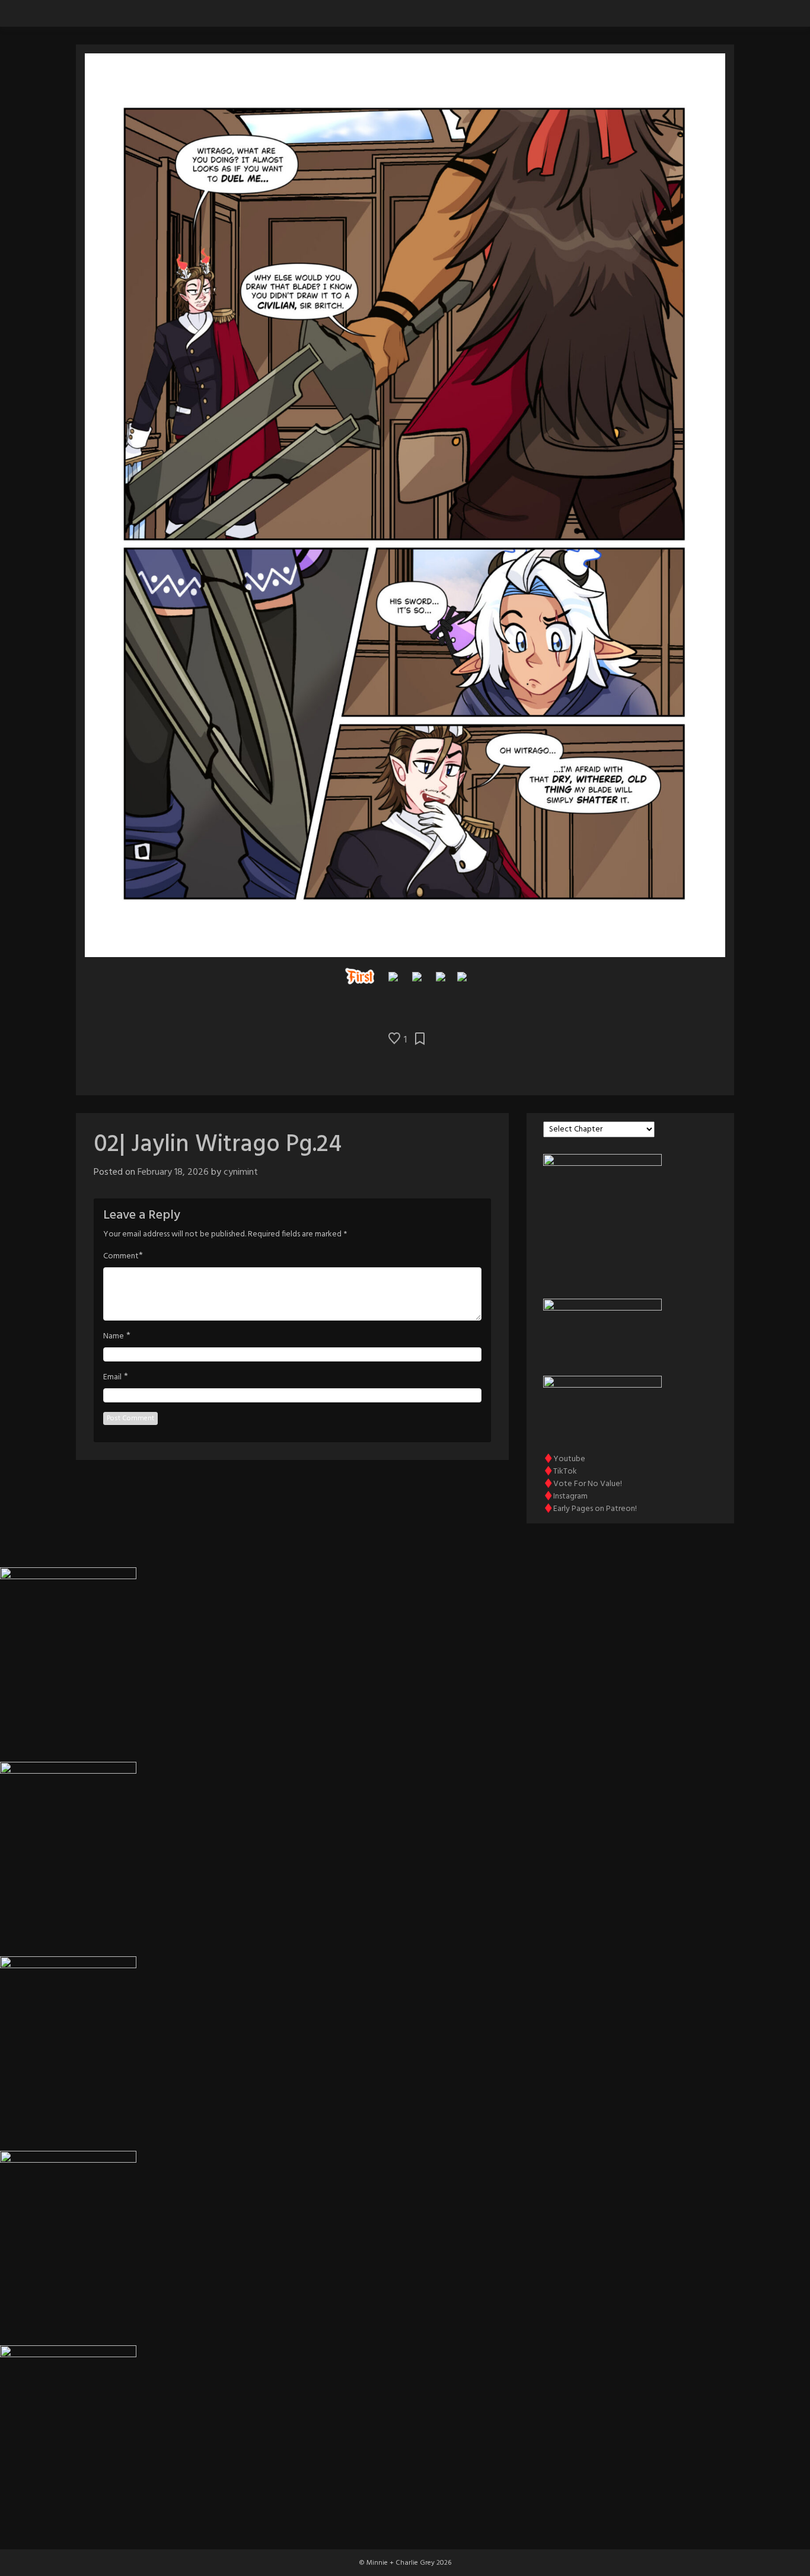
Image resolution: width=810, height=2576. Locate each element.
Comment (121, 1257)
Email (112, 1378)
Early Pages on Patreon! (595, 1509)
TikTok (565, 1472)
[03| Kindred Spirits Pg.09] (462, 976)
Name (114, 1337)
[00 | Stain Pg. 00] (360, 976)
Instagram (570, 1496)
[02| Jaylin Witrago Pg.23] (393, 976)
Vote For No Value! (588, 1484)
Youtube (569, 1459)
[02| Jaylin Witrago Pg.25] (441, 976)
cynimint (241, 1172)
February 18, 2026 (173, 1172)
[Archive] (417, 976)
